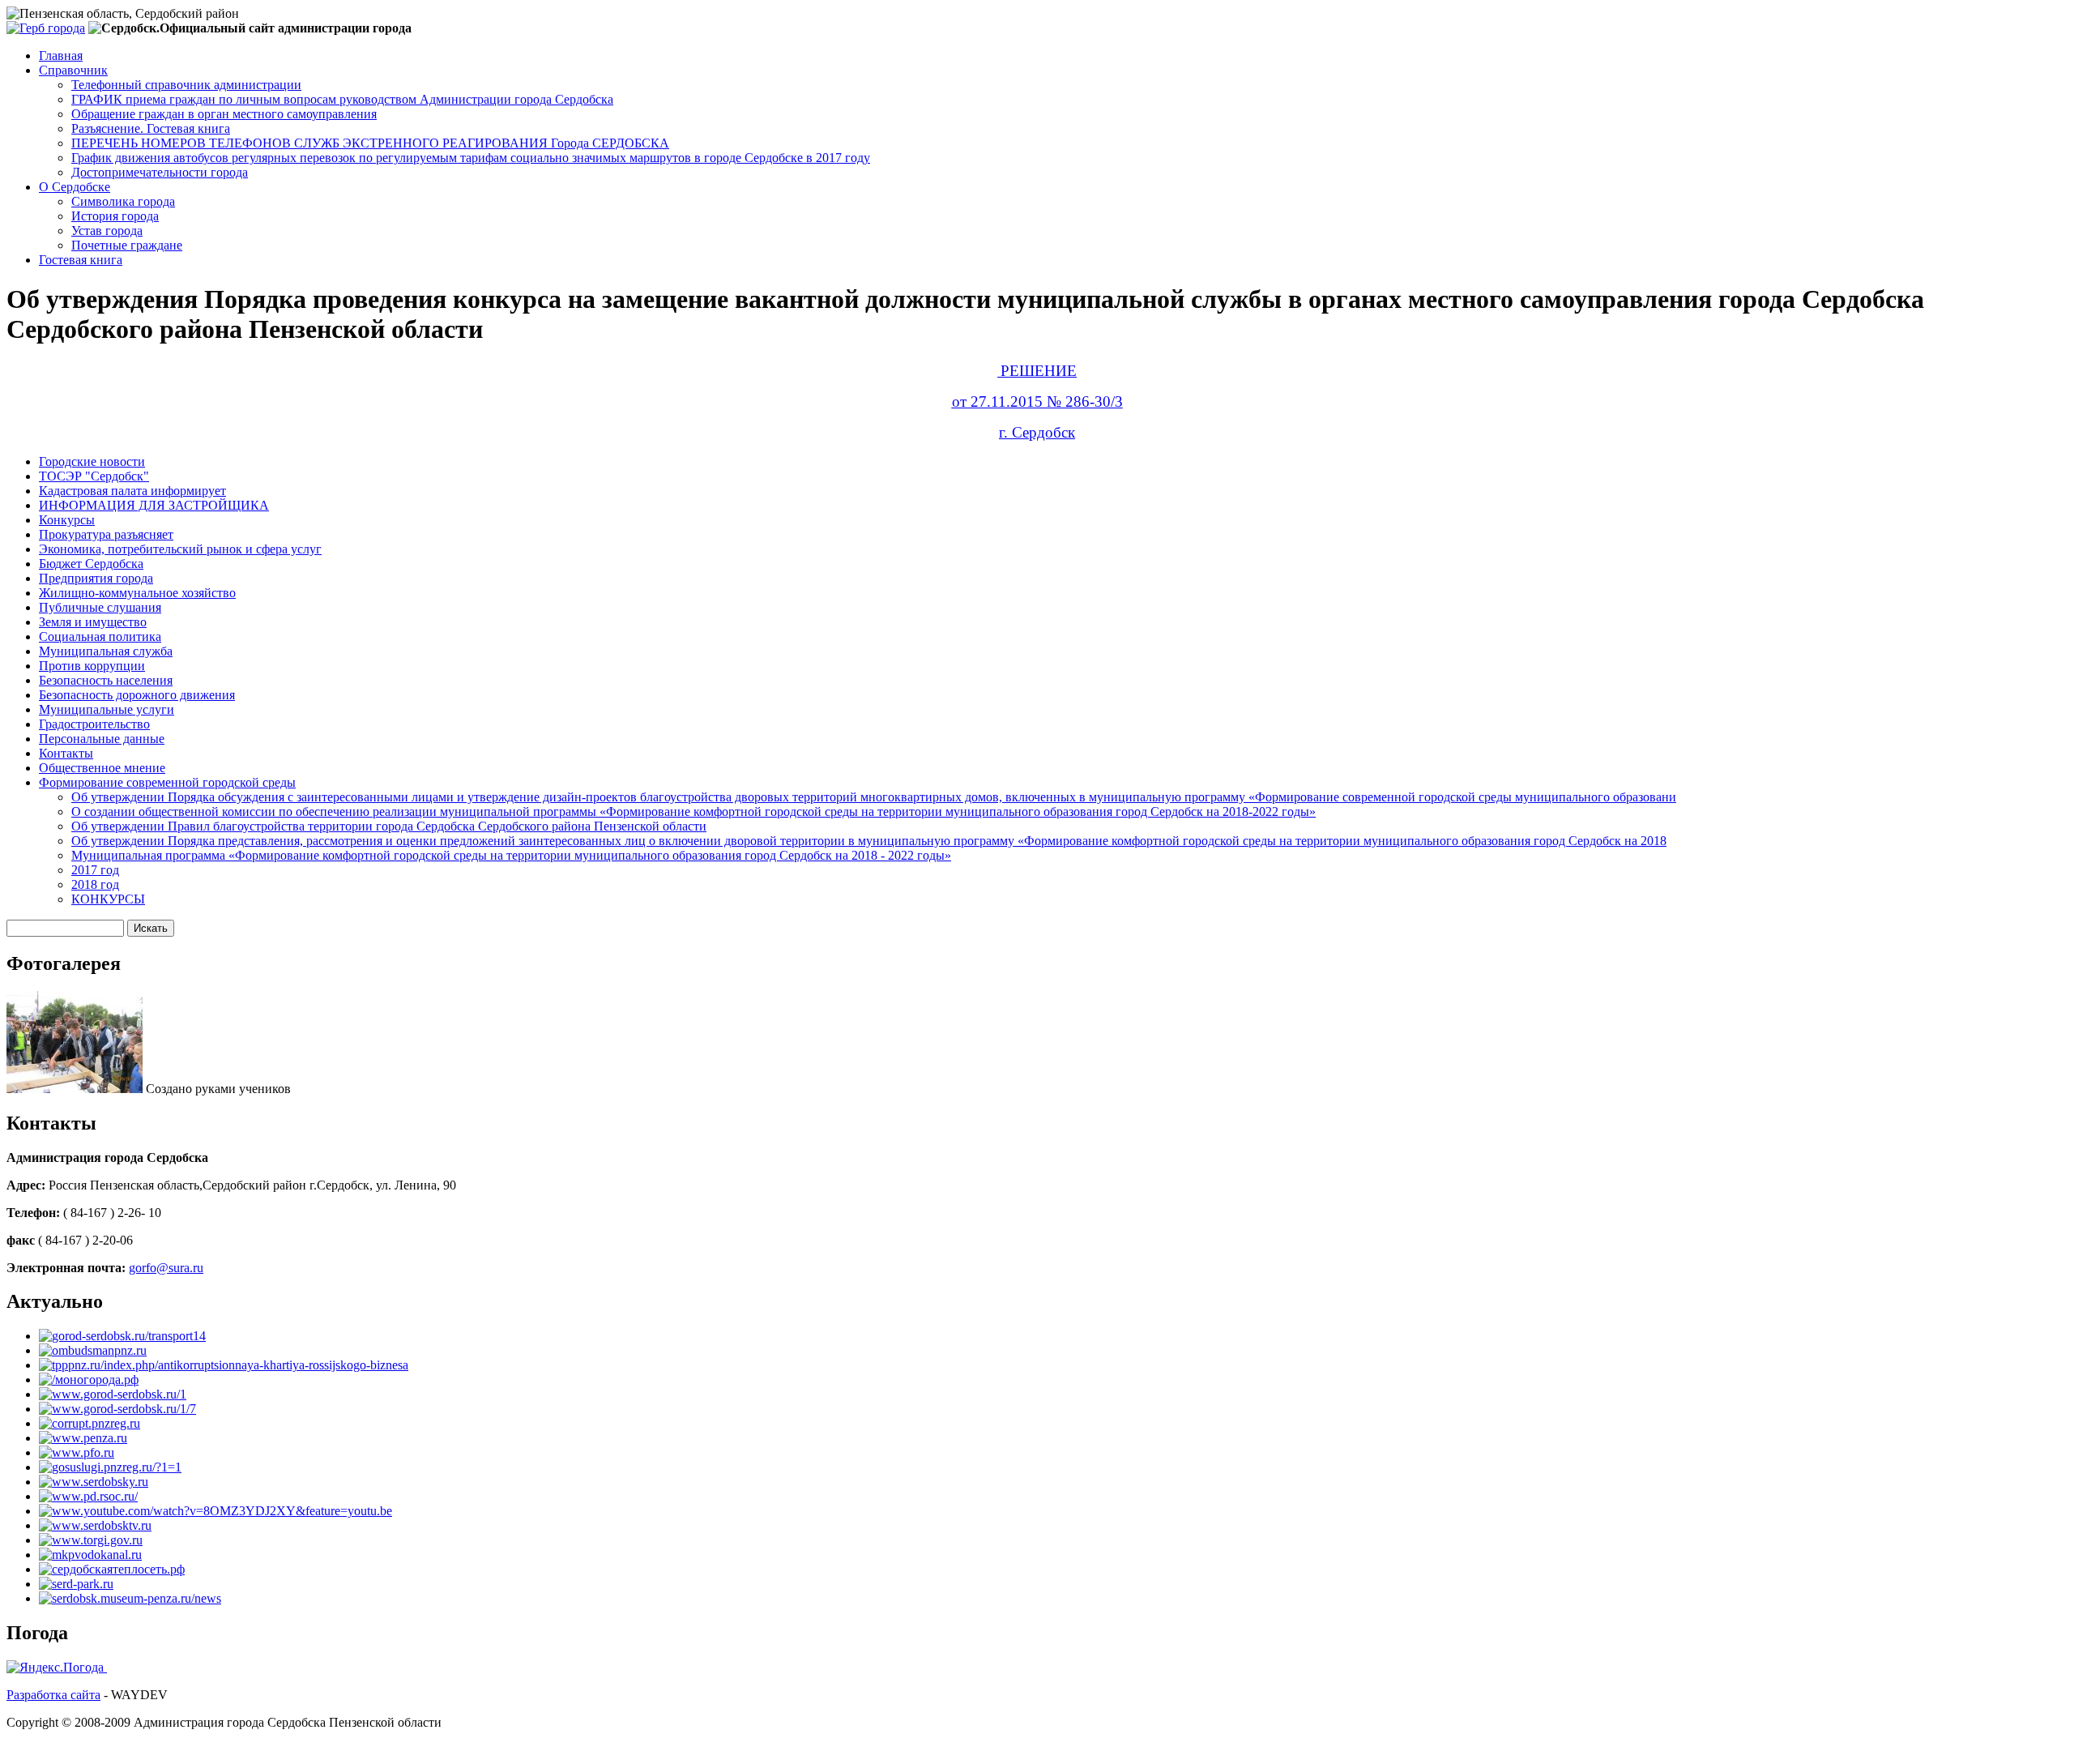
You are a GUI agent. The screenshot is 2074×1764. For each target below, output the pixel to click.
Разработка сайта (53, 1695)
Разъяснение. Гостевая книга (151, 128)
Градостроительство (94, 724)
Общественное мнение (102, 768)
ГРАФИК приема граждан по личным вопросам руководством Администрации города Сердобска (342, 99)
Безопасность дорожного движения (137, 695)
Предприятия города (96, 578)
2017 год (95, 870)
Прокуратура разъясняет (106, 534)
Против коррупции (92, 666)
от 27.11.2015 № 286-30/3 (1037, 401)
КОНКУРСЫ (108, 899)
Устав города (107, 231)
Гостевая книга (81, 260)
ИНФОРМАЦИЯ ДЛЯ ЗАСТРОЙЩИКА (154, 505)
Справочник (73, 70)
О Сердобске (75, 187)
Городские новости (92, 461)
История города (115, 216)
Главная (61, 56)
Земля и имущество (93, 622)
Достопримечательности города (160, 172)
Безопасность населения (106, 680)
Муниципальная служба (106, 651)
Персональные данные (102, 739)
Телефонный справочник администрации (186, 85)
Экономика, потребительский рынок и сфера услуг (180, 549)
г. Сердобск (1037, 432)
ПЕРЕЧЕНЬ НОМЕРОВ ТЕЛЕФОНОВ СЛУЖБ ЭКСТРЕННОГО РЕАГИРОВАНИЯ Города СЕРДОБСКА (370, 143)
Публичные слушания (100, 607)
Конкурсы (67, 520)
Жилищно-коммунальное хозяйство (137, 593)
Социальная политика (100, 636)
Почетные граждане (127, 245)
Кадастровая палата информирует (132, 491)
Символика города (123, 201)
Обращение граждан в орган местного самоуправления (224, 114)
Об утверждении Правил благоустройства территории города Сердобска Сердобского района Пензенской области (389, 826)
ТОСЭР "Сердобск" (94, 476)
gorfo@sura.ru (166, 1268)
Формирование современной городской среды (167, 782)
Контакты (66, 753)
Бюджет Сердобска (91, 564)
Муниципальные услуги (107, 709)
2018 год (95, 884)
